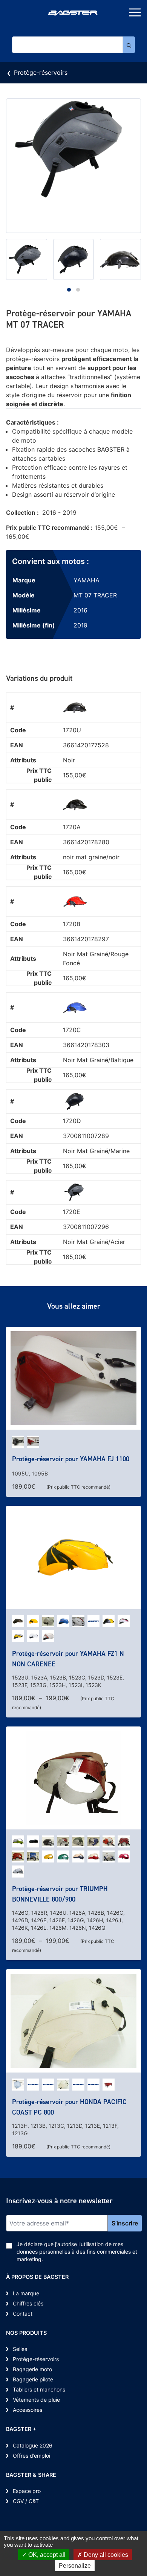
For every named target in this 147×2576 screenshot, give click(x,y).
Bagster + (21, 2429)
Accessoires (28, 2410)
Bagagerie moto (32, 2369)
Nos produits (26, 2333)
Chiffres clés (28, 2303)
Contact (23, 2314)
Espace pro (27, 2491)
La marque (26, 2293)
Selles (20, 2349)
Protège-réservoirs (41, 73)
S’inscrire (125, 2223)
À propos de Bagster (37, 2277)
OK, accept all (46, 2555)
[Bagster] (73, 14)
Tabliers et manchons (39, 2389)
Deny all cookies (105, 2555)
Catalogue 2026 (33, 2445)
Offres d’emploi (31, 2456)
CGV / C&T (26, 2501)
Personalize (75, 2566)
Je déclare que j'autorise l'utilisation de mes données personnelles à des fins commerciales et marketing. (77, 2252)
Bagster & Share (31, 2475)
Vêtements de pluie (36, 2400)
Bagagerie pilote (33, 2379)
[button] (69, 290)
